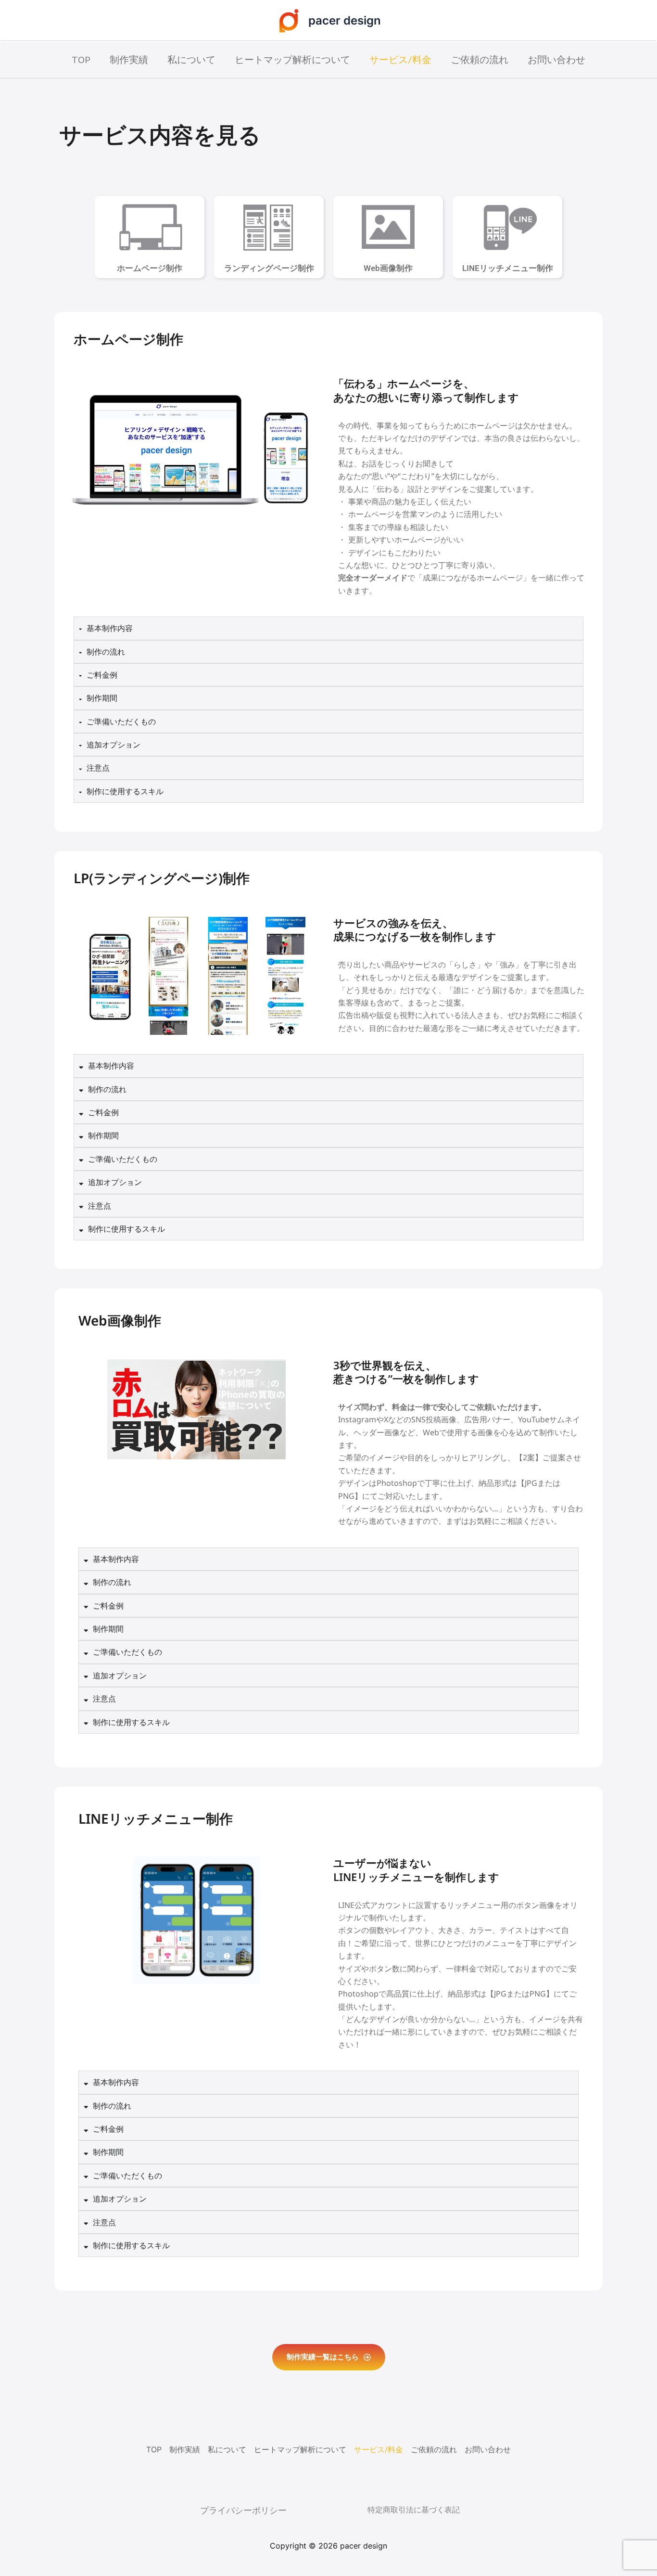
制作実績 (129, 60)
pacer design (345, 20)
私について (191, 60)
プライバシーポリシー (243, 2510)
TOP (81, 60)
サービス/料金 (400, 60)
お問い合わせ (556, 60)
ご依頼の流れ (480, 60)
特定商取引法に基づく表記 (414, 2510)
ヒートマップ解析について (292, 60)
